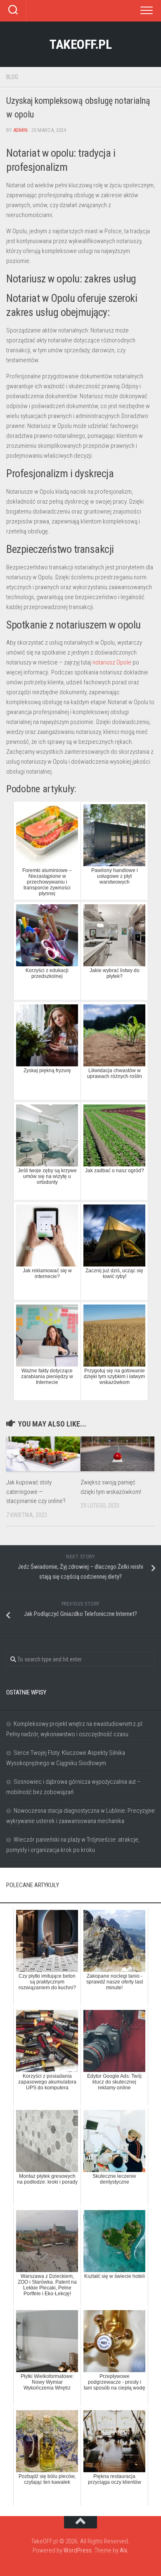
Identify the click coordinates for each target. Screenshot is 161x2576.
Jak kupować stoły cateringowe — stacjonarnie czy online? (36, 1492)
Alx (123, 2550)
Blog (12, 77)
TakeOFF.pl (80, 44)
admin (20, 130)
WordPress (78, 2550)
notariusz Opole (112, 662)
